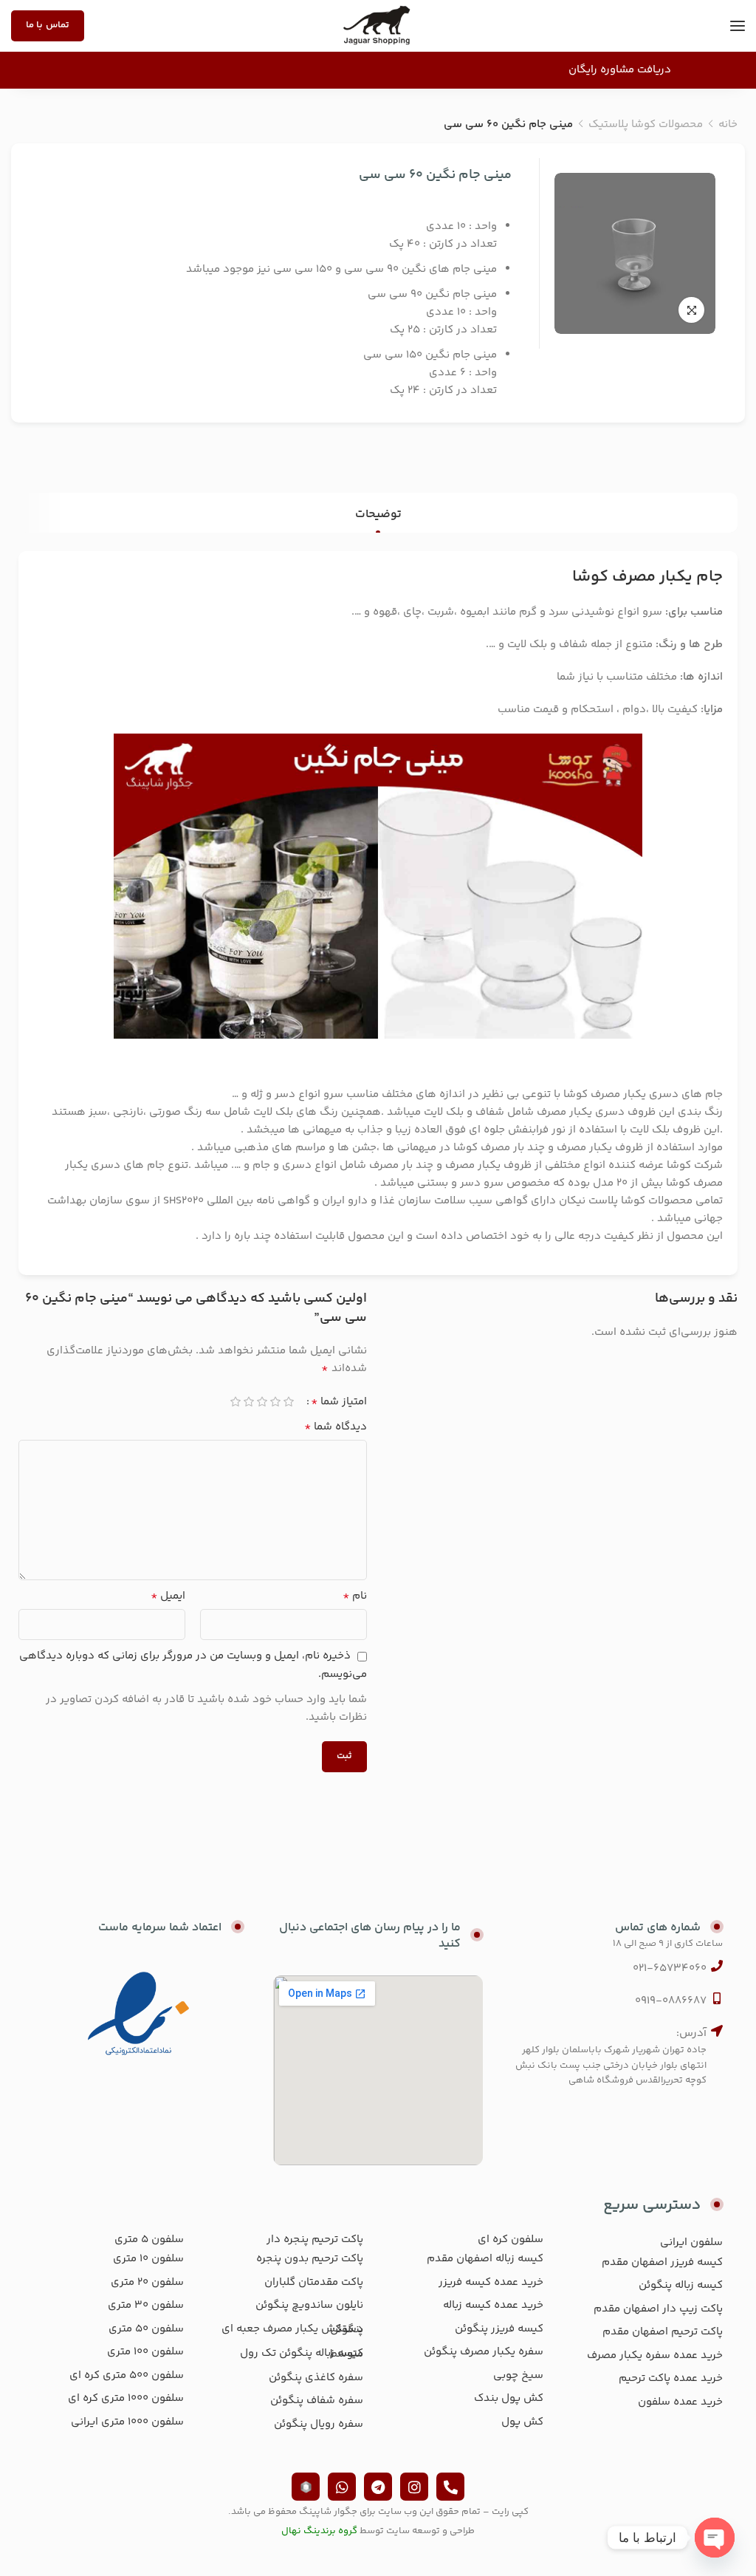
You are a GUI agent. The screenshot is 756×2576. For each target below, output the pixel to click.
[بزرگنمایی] (691, 310)
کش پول (522, 2422)
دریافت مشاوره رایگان (620, 70)
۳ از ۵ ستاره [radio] (262, 1402)
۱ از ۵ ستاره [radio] (289, 1402)
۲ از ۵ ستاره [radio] (275, 1402)
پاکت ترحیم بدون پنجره (310, 2259)
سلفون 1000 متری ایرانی (127, 2422)
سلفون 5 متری (149, 2240)
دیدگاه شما (336, 1427)
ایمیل (168, 1596)
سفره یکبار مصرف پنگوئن (484, 2352)
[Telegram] (378, 2487)
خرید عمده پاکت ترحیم (671, 2378)
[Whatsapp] (342, 2487)
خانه (728, 124)
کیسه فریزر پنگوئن (499, 2329)
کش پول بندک (509, 2398)
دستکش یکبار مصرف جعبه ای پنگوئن (292, 2330)
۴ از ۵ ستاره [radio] (249, 1402)
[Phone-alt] (450, 2487)
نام (355, 1596)
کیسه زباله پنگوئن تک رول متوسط (302, 2354)
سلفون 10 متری (148, 2259)
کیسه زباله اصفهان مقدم (485, 2259)
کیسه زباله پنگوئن (681, 2285)
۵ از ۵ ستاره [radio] (236, 1402)
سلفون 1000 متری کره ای (126, 2398)
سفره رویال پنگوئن (319, 2424)
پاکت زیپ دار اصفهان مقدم (658, 2309)
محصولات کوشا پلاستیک (646, 124)
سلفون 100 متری (145, 2352)
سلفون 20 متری (147, 2282)
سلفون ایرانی (691, 2242)
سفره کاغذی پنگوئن (316, 2378)
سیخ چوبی (518, 2375)
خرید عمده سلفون (680, 2402)
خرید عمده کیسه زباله (493, 2305)
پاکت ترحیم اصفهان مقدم (663, 2332)
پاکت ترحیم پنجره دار (315, 2240)
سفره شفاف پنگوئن (317, 2401)
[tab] (378, 515)
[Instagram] (414, 2487)
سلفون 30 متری (146, 2305)
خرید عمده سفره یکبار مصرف (655, 2355)
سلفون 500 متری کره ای (127, 2375)
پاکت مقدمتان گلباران (314, 2282)
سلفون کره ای (511, 2240)
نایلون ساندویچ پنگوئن (309, 2305)
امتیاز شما (339, 1402)
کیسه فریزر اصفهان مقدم (662, 2262)
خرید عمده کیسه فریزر (491, 2282)
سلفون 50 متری (146, 2329)
